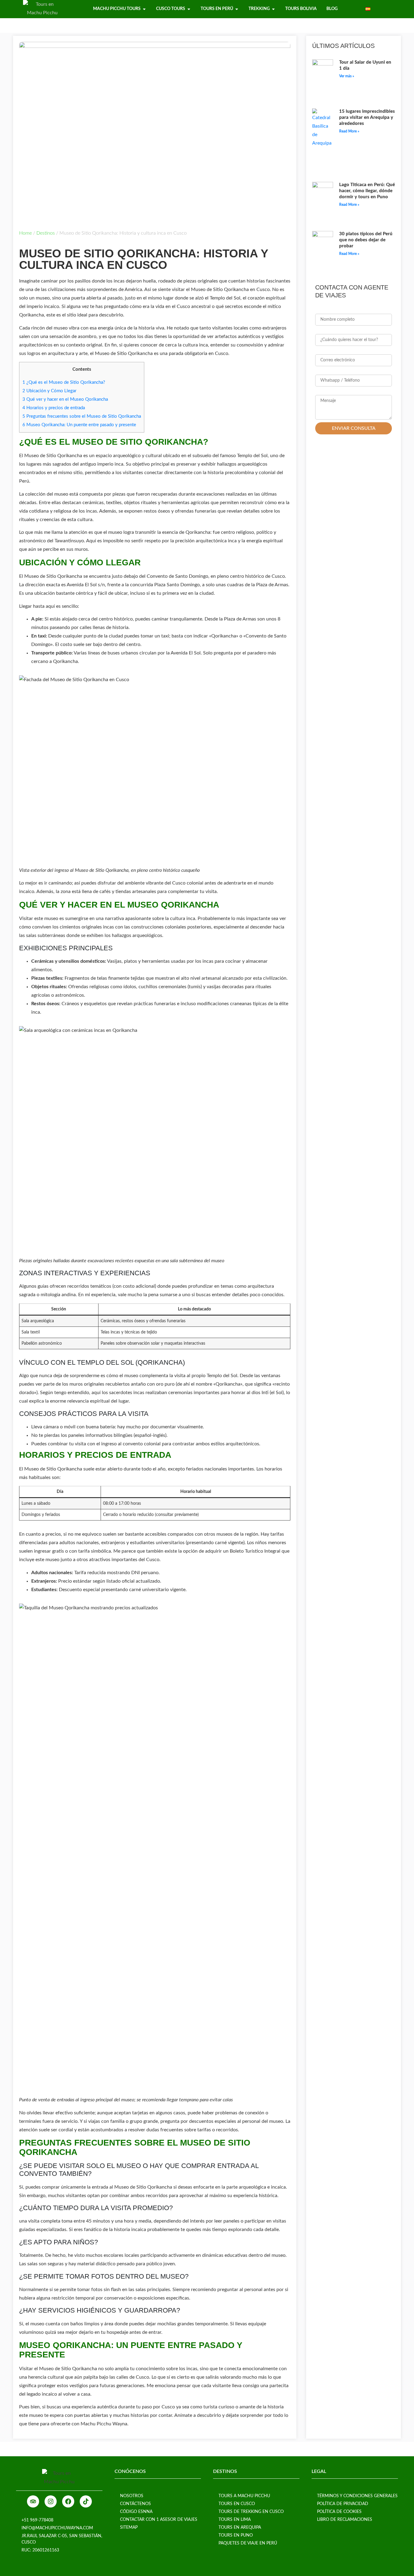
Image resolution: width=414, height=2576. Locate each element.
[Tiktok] (86, 2501)
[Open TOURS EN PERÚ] (237, 9)
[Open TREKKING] (273, 9)
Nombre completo (335, 310)
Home (25, 233)
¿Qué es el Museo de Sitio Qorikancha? (64, 382)
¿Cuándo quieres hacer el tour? (349, 330)
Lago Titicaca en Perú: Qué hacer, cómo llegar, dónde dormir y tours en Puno (367, 191)
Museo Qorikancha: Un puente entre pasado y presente (79, 425)
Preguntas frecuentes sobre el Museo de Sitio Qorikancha (82, 416)
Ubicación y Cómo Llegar (49, 391)
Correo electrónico (336, 350)
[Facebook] (68, 2501)
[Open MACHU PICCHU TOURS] (144, 9)
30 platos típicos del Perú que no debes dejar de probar (366, 240)
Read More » (349, 131)
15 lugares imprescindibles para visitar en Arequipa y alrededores (367, 117)
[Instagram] (51, 2501)
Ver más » (347, 76)
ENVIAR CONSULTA (354, 428)
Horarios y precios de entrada (54, 408)
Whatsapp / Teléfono (338, 371)
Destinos (46, 233)
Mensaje (324, 391)
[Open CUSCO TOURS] (189, 9)
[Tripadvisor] (33, 2501)
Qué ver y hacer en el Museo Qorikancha (65, 399)
